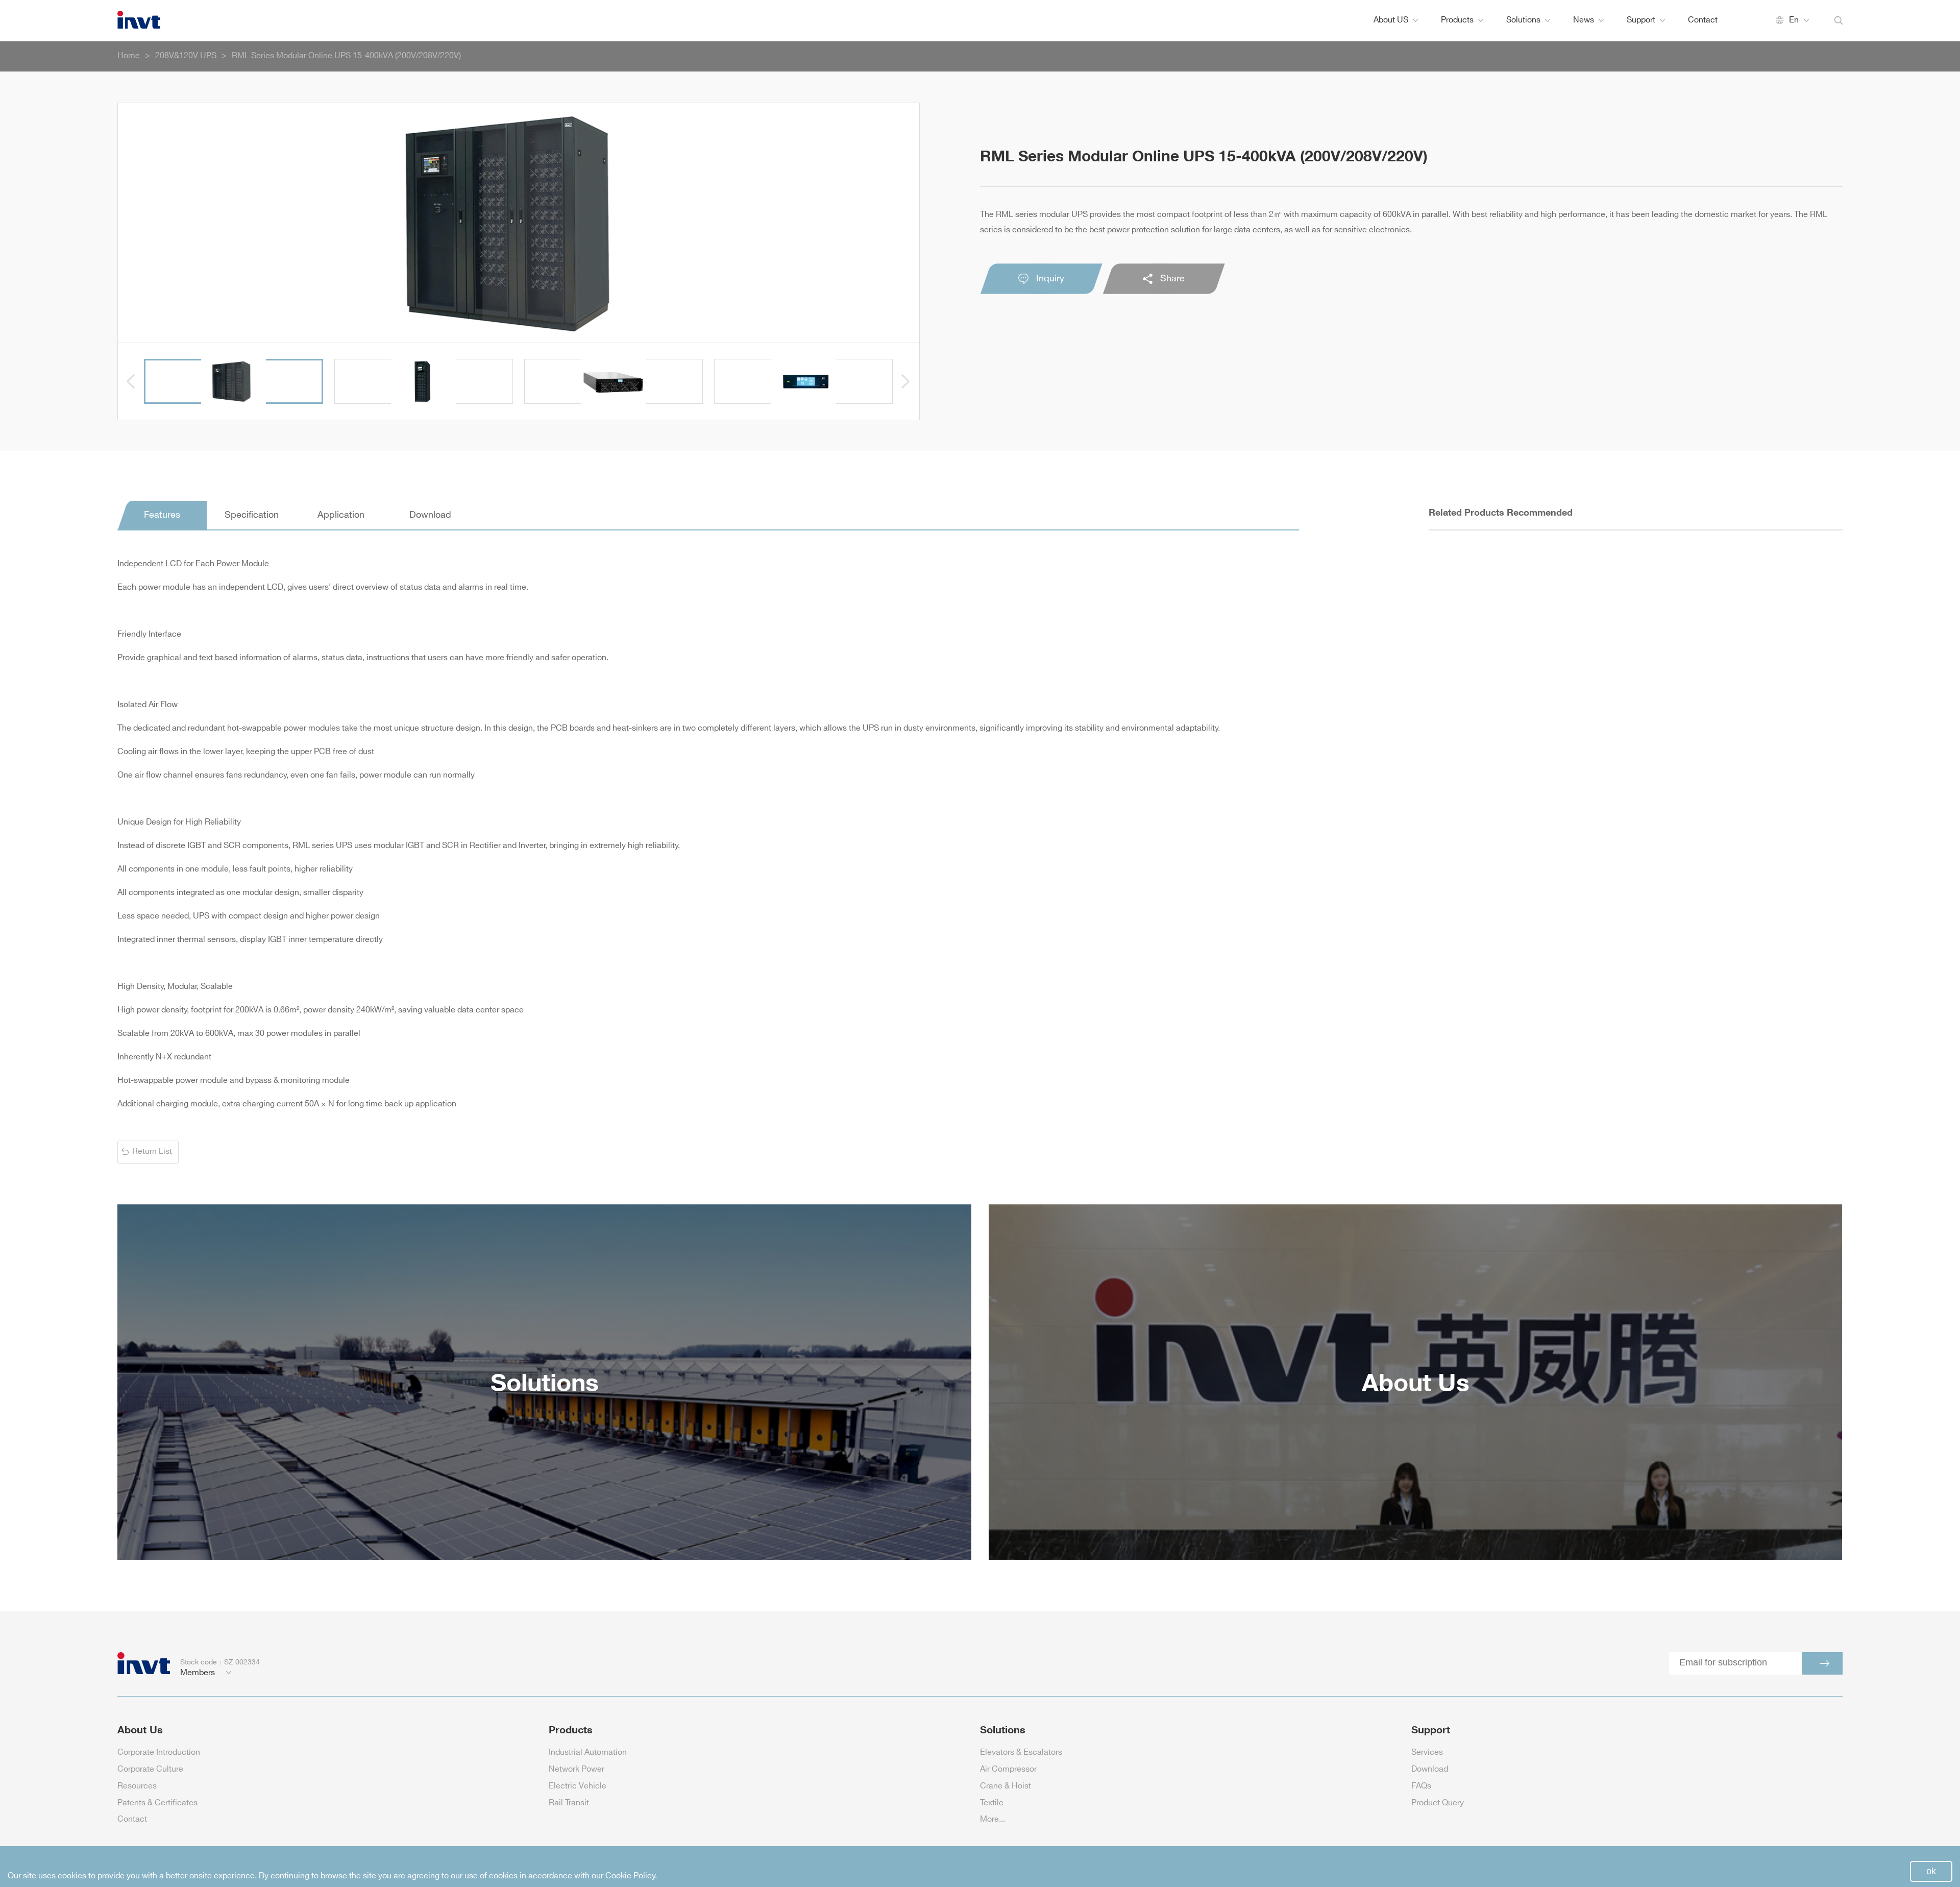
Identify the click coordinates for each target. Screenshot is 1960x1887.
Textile (992, 1803)
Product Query (1438, 1803)
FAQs (1421, 1786)
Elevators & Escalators (1021, 1752)
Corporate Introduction (159, 1752)
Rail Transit (569, 1803)
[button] (131, 381)
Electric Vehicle (578, 1786)
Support (1641, 20)
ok (1931, 1871)
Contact (1703, 20)
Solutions (1523, 20)
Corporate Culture (150, 1769)
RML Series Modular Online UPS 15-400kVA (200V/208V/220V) (346, 56)
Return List (152, 1152)
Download (1430, 1769)
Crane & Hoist (1006, 1786)
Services (1427, 1752)
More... (993, 1819)
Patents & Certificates (157, 1803)
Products (1457, 20)
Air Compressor (1008, 1769)
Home (129, 56)
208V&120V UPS (186, 56)
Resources (137, 1786)
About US (1391, 20)
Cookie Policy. (631, 1876)
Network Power (577, 1769)
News (1584, 20)
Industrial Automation (588, 1752)
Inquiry (1050, 279)
